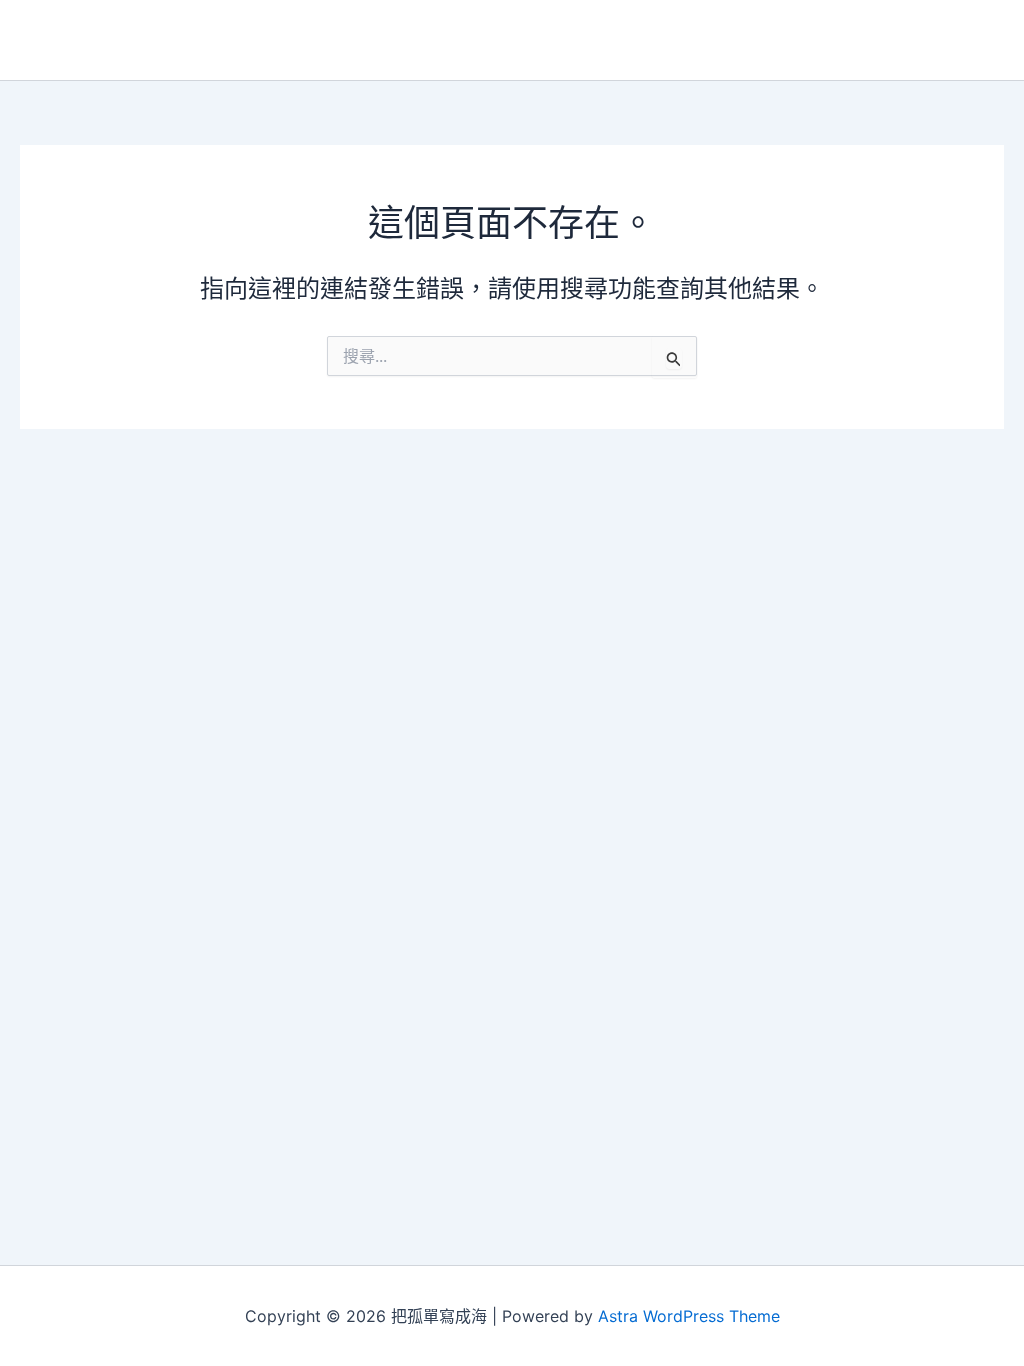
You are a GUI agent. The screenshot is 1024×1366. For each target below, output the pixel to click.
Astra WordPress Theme (689, 1316)
